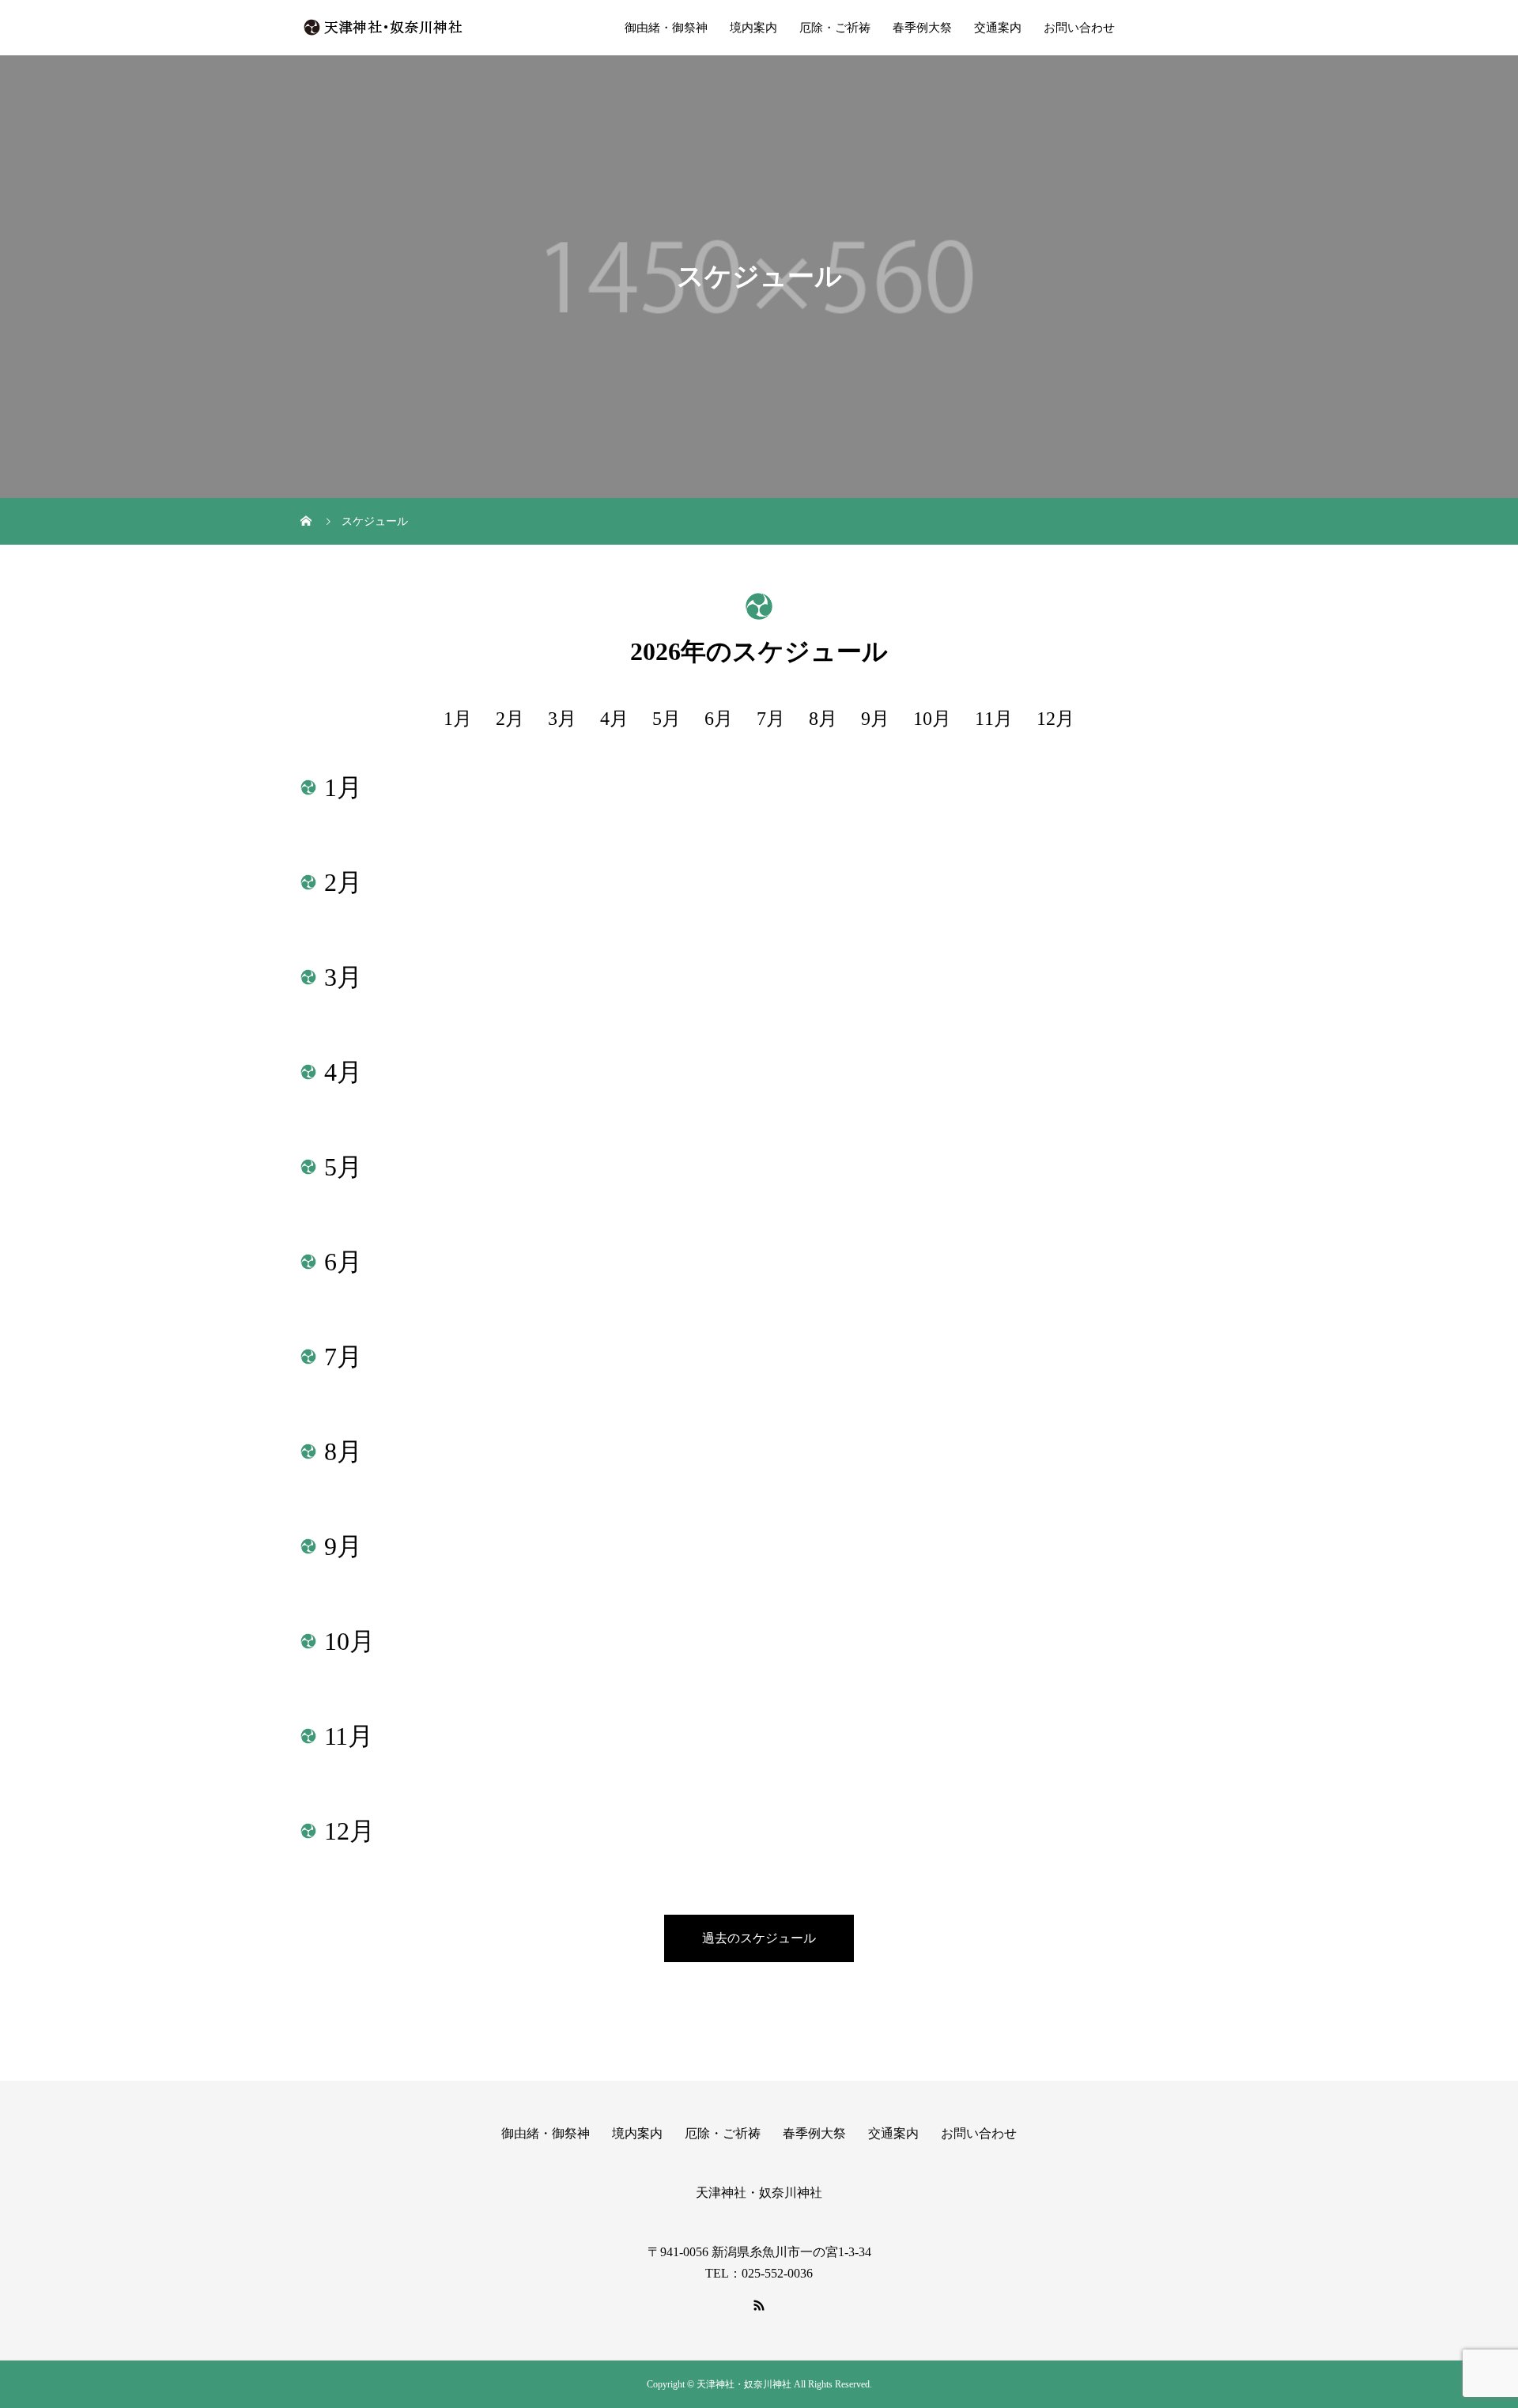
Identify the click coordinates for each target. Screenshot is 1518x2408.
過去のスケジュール (759, 1938)
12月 (1055, 719)
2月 (510, 719)
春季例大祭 (922, 28)
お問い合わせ (1079, 28)
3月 (562, 719)
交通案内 (998, 28)
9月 (875, 719)
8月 (823, 719)
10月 (932, 719)
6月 (719, 719)
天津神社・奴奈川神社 (759, 2193)
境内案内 (753, 28)
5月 (666, 719)
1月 (458, 719)
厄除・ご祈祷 (835, 28)
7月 (771, 719)
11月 (994, 719)
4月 (614, 719)
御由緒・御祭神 (666, 28)
